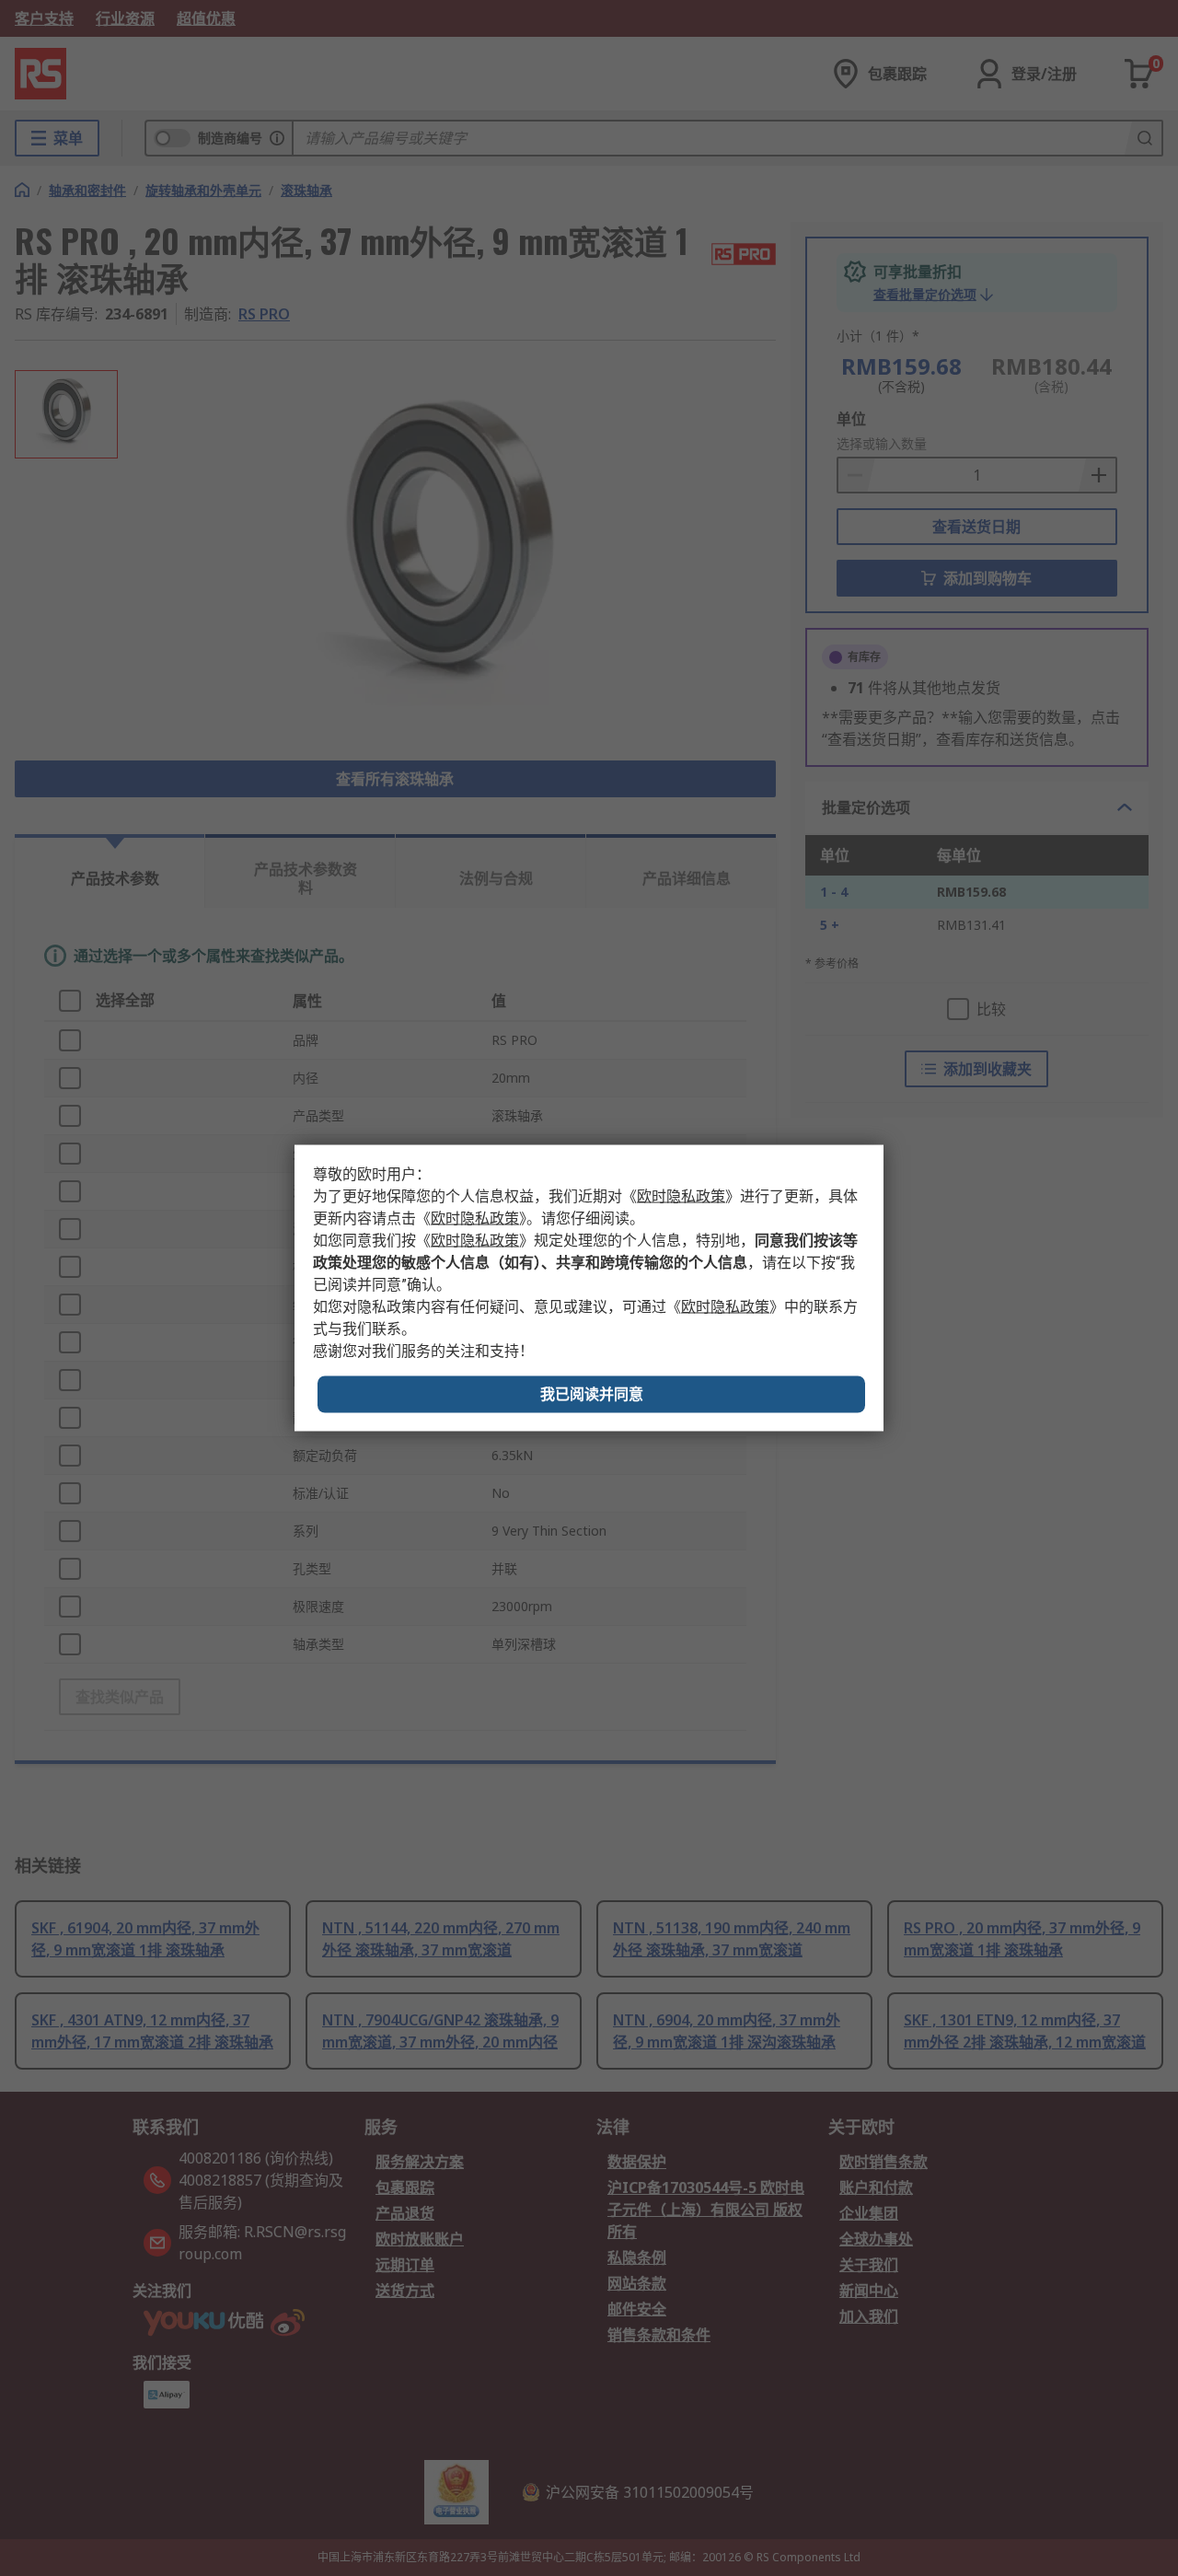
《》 (681, 1196)
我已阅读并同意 (592, 1394)
